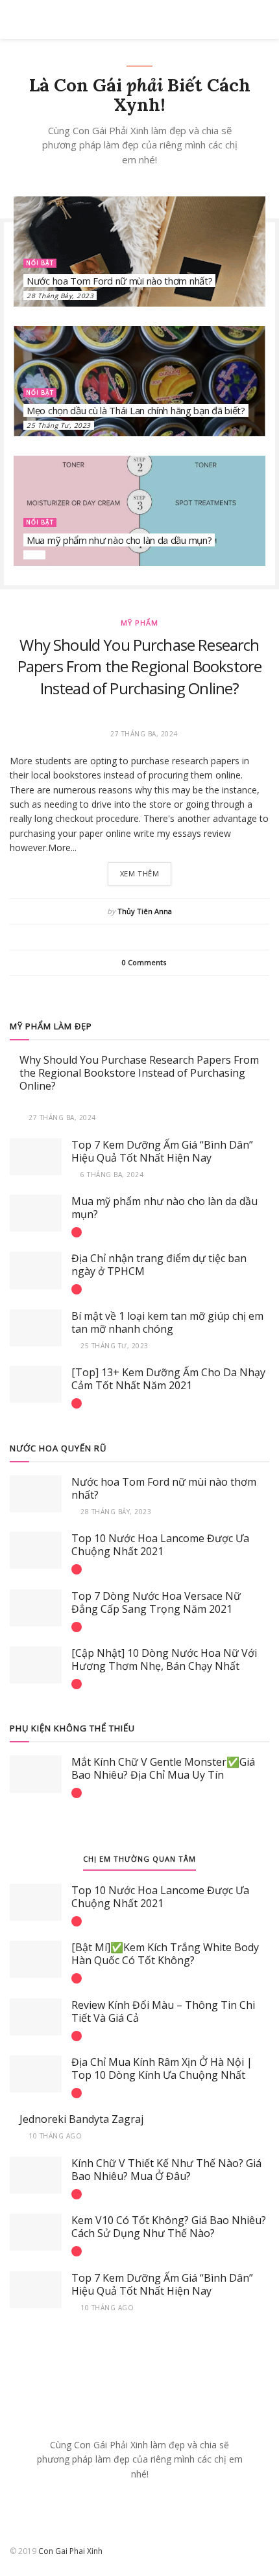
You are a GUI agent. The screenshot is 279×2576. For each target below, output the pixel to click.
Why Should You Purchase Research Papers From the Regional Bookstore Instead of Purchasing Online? (139, 666)
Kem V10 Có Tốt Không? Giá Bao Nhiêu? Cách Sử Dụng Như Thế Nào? (169, 2227)
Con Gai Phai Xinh (70, 2551)
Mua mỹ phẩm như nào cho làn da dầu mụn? (119, 540)
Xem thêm (139, 873)
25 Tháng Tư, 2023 (59, 425)
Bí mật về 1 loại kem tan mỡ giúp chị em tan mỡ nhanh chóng (167, 1322)
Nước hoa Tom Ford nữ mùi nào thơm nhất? (119, 281)
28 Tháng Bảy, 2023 (60, 296)
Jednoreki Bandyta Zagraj (81, 2119)
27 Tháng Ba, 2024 (61, 1118)
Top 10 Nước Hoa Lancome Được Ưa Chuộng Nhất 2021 (160, 1545)
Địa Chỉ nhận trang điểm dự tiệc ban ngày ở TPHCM (159, 1265)
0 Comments (144, 962)
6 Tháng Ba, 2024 (111, 1175)
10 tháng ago (54, 2136)
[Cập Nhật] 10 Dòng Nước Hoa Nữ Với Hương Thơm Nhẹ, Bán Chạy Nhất (164, 1659)
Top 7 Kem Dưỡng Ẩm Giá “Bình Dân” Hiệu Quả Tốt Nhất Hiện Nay (162, 1151)
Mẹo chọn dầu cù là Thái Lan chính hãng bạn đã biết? (136, 410)
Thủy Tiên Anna (145, 911)
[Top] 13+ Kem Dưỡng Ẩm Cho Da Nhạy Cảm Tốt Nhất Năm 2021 (168, 1379)
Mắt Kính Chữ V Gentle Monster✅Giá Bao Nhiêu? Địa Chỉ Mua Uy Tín (163, 1768)
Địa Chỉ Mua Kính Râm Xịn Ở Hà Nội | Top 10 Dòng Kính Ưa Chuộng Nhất (162, 2068)
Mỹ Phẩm (139, 623)
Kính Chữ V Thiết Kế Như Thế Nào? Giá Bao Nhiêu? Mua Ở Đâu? (166, 2170)
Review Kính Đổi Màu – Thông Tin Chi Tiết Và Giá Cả (163, 2011)
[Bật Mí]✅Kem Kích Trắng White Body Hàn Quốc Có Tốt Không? (165, 1954)
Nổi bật (40, 263)
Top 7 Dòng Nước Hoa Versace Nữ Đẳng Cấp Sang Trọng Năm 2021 (156, 1602)
